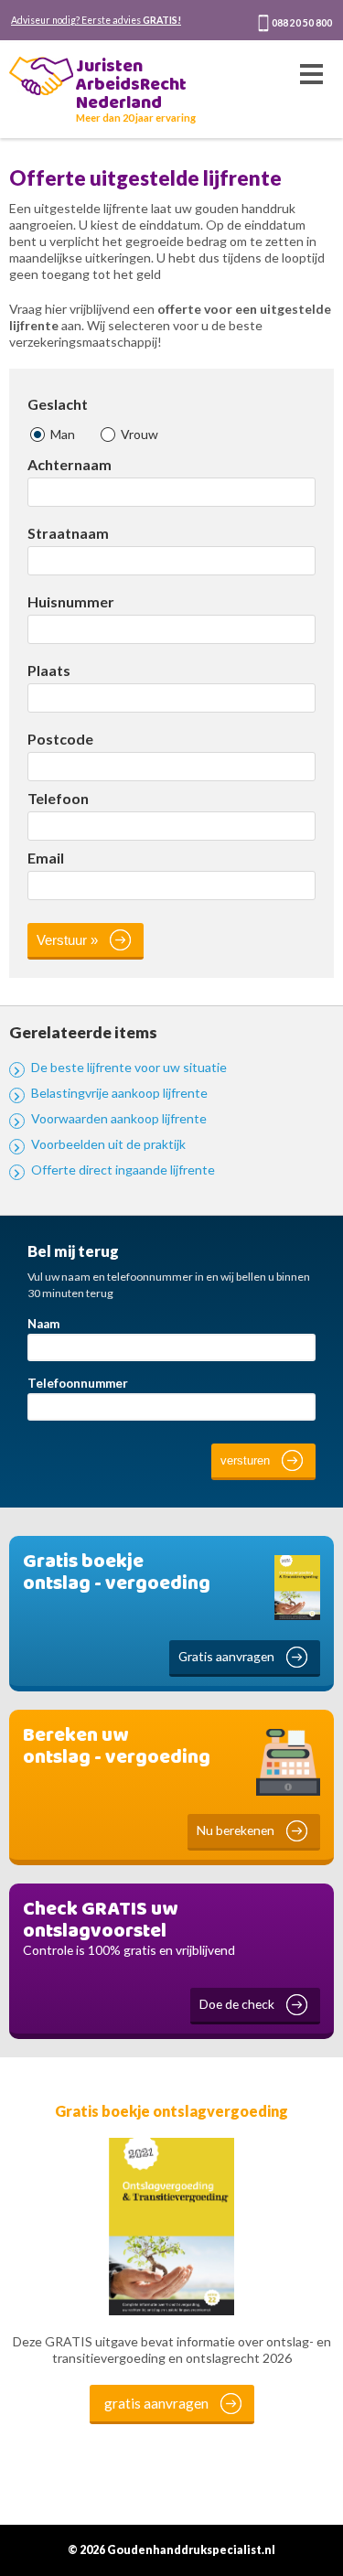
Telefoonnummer (78, 1383)
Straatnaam (68, 533)
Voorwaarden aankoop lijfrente (119, 1118)
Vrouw (138, 434)
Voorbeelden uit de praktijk (108, 1144)
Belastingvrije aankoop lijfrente (119, 1093)
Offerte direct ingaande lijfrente (123, 1170)
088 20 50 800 (302, 23)
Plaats (49, 671)
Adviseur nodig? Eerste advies (96, 20)
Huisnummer (71, 602)
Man (61, 434)
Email (46, 858)
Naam (43, 1324)
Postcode (60, 739)
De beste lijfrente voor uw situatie (129, 1067)
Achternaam (70, 465)
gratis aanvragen (156, 2403)
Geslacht (58, 404)
